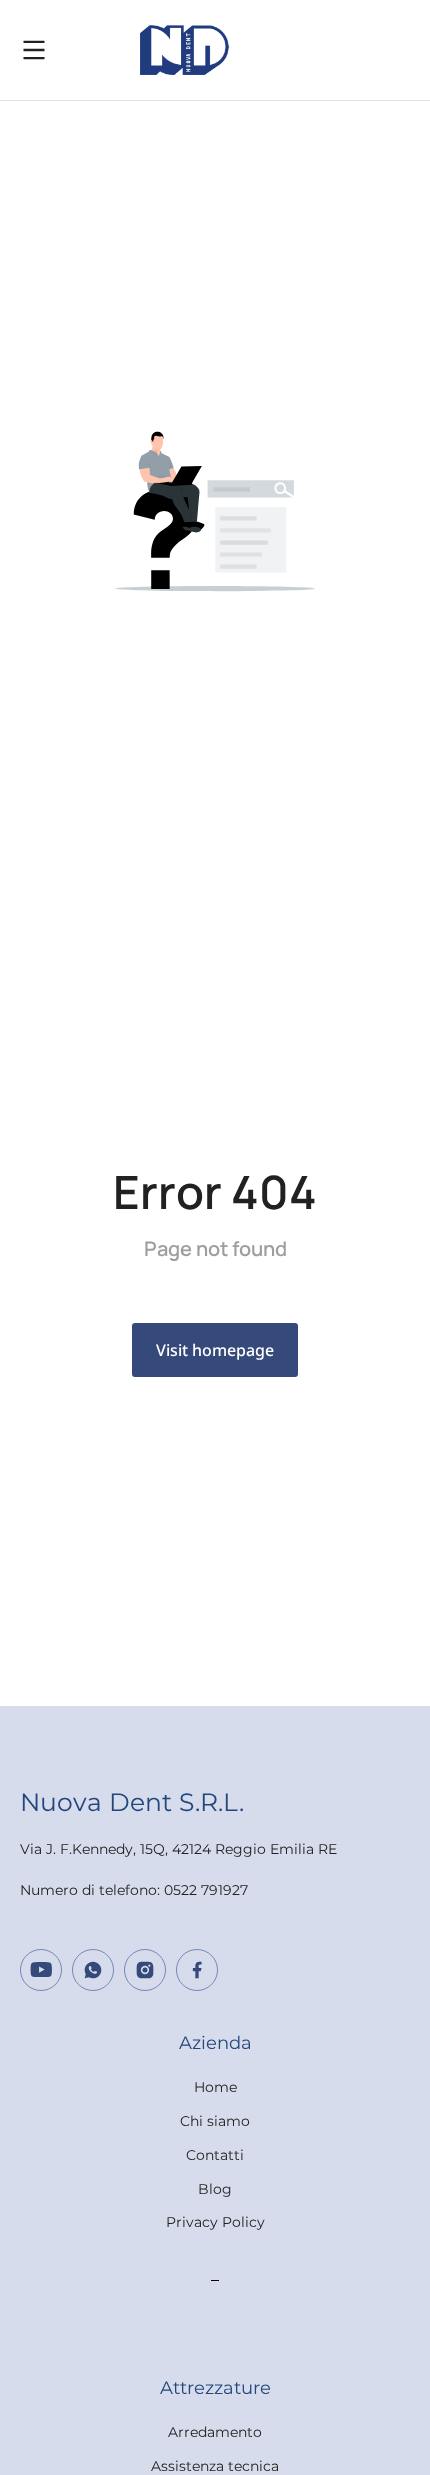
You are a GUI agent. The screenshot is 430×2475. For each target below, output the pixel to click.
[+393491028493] (93, 1970)
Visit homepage (215, 1350)
